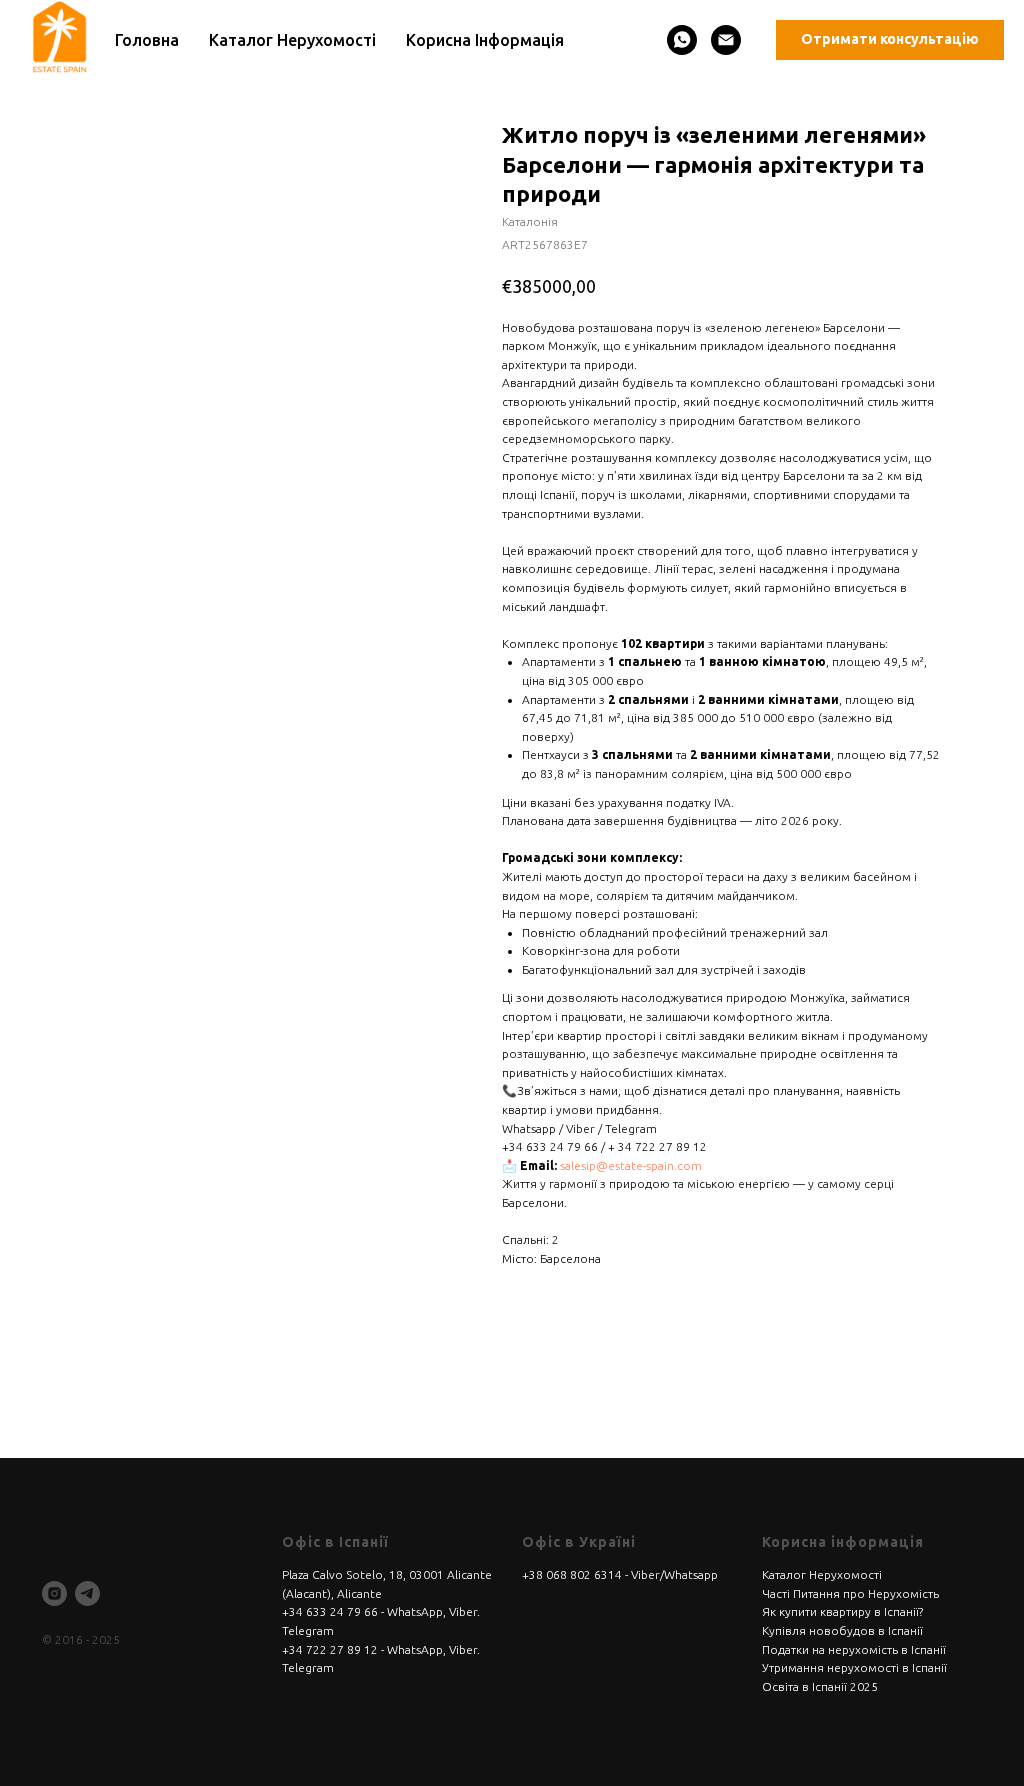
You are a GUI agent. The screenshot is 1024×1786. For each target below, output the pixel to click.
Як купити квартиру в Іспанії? (842, 1611)
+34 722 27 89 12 (330, 1649)
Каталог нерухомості (292, 40)
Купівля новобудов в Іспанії (842, 1630)
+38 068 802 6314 (572, 1574)
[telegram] (87, 1593)
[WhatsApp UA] (682, 40)
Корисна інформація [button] (485, 40)
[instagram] (54, 1593)
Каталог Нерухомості (822, 1574)
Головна (147, 40)
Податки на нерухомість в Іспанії (854, 1649)
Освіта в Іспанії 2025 (820, 1686)
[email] (726, 40)
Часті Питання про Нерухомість (850, 1593)
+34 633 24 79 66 (330, 1611)
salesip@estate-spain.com (631, 1165)
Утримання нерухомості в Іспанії (854, 1667)
